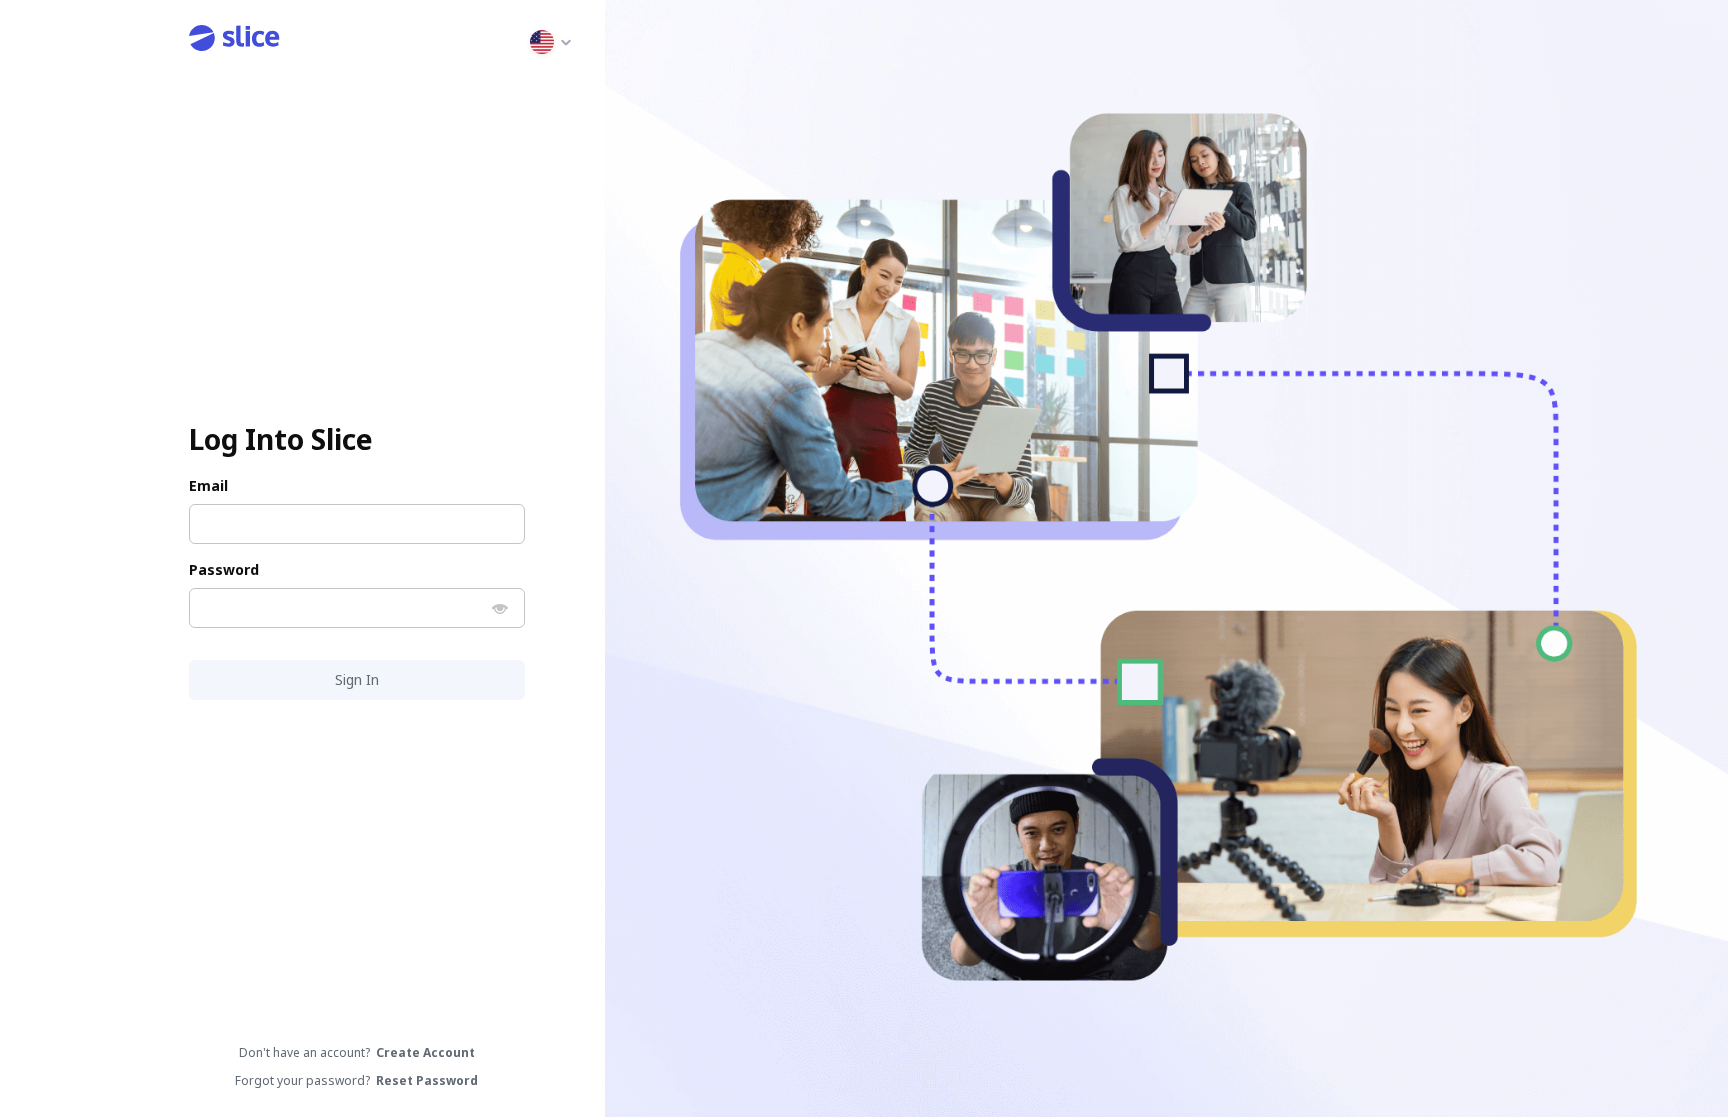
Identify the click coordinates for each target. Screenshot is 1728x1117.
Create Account (425, 1052)
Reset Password (427, 1080)
